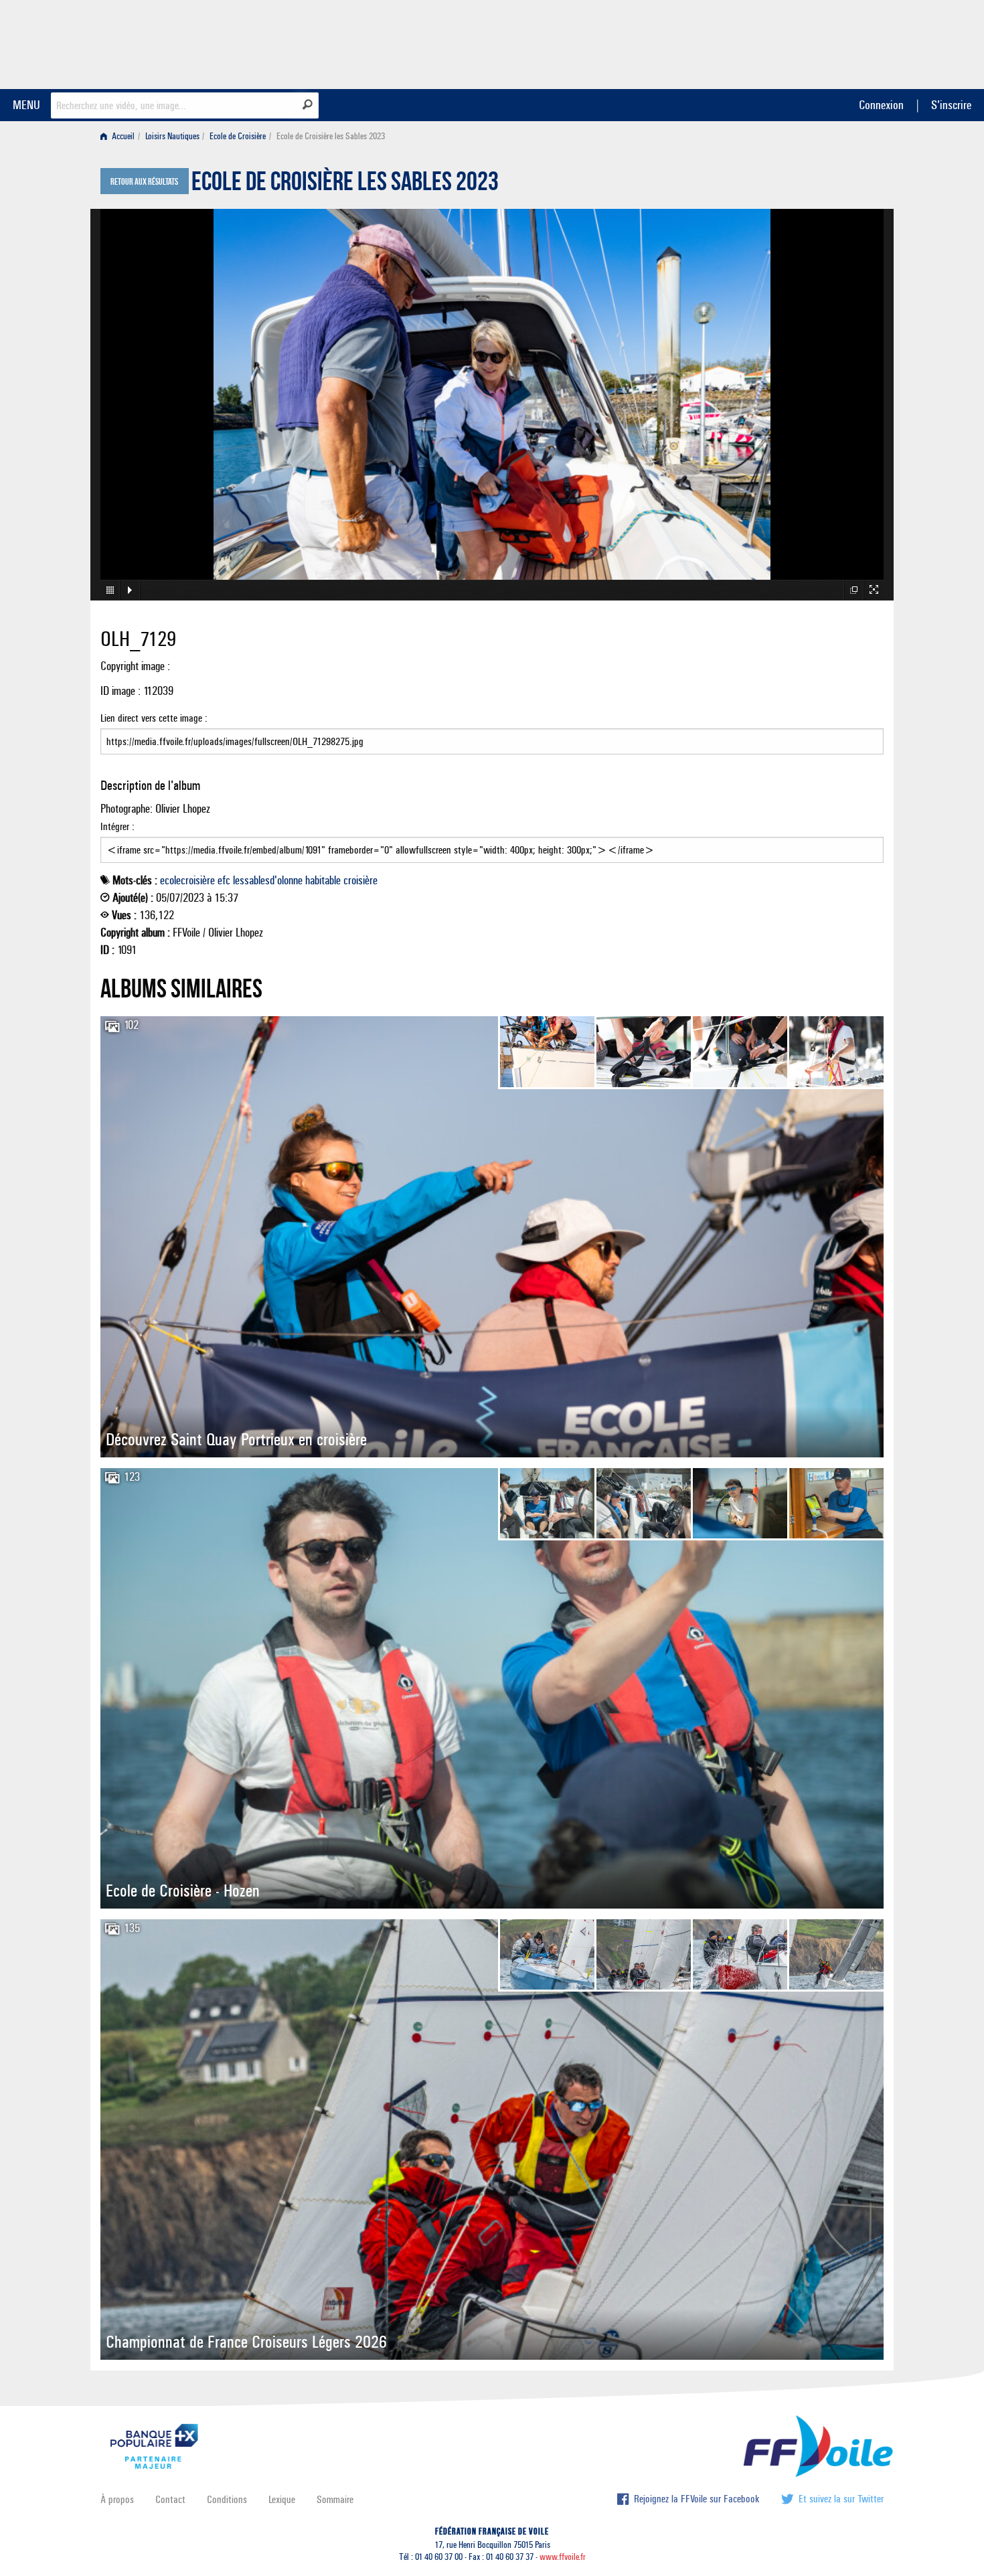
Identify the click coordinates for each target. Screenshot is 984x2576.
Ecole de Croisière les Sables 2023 (345, 185)
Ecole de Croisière (238, 136)
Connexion (881, 105)
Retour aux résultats (144, 182)
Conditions (227, 2499)
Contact (170, 2499)
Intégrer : (117, 826)
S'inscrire (951, 105)
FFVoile (799, 42)
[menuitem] (120, 136)
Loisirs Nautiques (172, 136)
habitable (323, 880)
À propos (117, 2499)
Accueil (122, 136)
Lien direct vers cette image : (154, 718)
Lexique (282, 2499)
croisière (360, 880)
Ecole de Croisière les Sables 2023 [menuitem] (331, 136)
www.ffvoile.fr (563, 2557)
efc (224, 880)
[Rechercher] (308, 104)
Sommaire (335, 2499)
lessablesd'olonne (268, 880)
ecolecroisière (187, 880)
